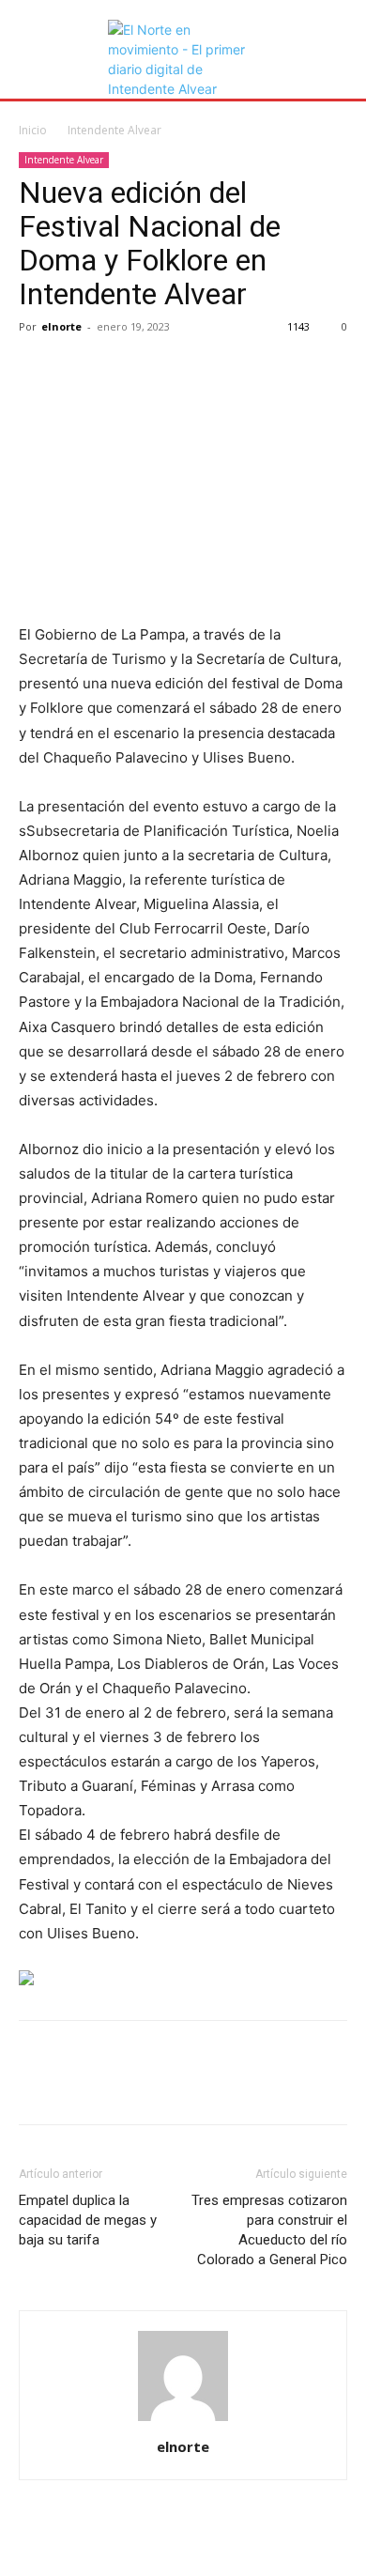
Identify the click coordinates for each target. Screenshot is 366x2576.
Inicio (33, 130)
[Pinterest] (124, 369)
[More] (211, 369)
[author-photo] (183, 2421)
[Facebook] (38, 369)
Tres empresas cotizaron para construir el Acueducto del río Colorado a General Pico (269, 2230)
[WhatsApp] (167, 369)
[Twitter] (81, 369)
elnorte (61, 326)
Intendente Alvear (114, 130)
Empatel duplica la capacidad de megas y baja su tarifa (88, 2220)
